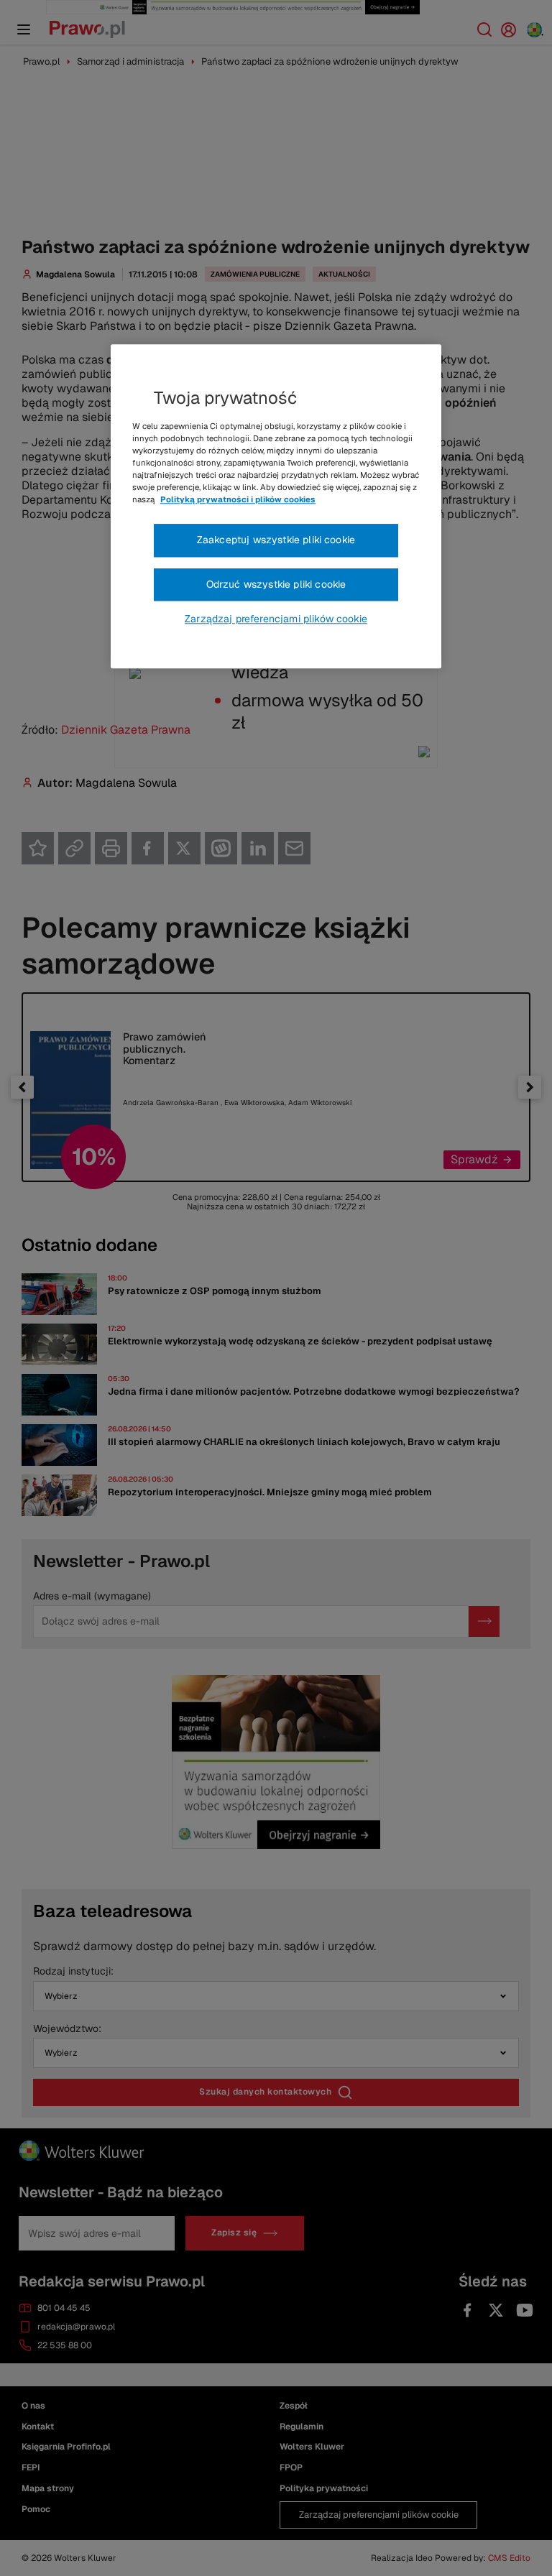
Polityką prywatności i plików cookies (238, 499)
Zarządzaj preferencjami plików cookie (276, 619)
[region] (276, 507)
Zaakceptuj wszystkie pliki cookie (276, 540)
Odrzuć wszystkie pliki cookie (276, 584)
